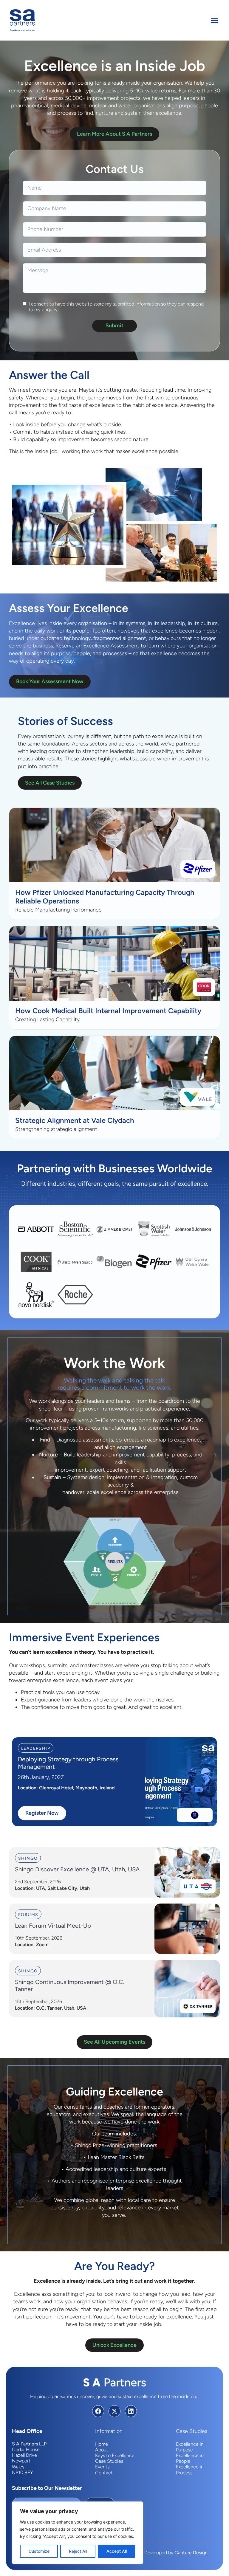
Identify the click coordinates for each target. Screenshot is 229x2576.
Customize (39, 2551)
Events (102, 2467)
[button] (215, 20)
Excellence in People (190, 2458)
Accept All (117, 2551)
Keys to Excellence (115, 2455)
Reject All (78, 2551)
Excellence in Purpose (190, 2447)
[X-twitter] (114, 2411)
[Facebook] (98, 2411)
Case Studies (109, 2461)
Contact (104, 2473)
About (102, 2450)
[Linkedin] (131, 2411)
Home (102, 2444)
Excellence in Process (190, 2470)
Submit (114, 326)
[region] (78, 2533)
